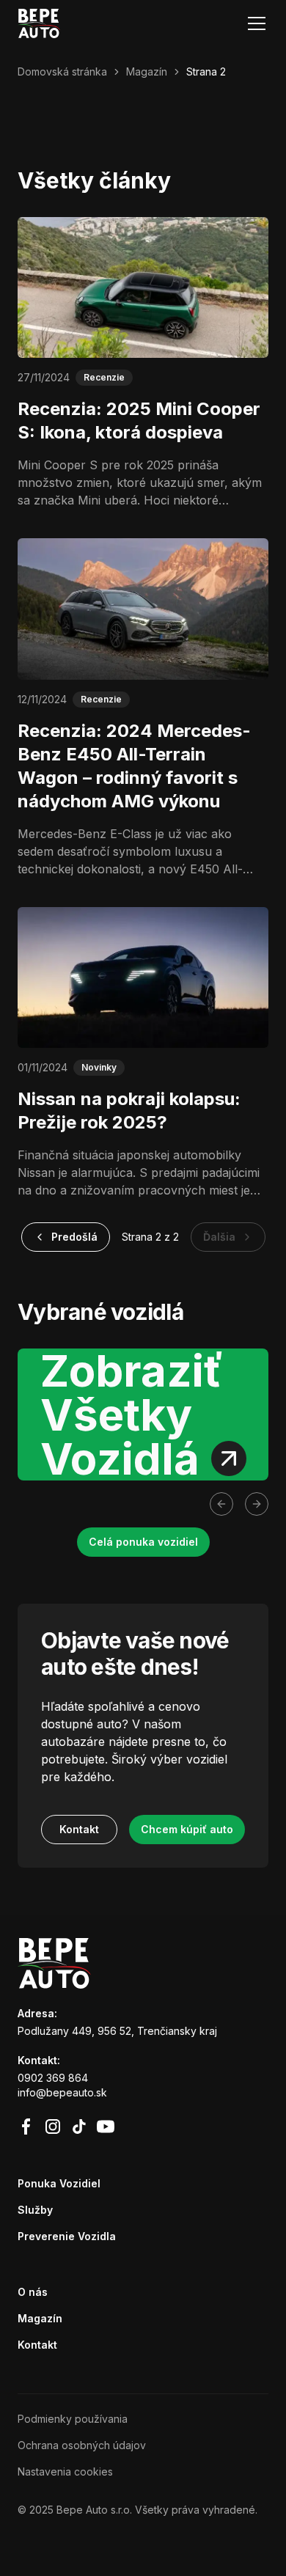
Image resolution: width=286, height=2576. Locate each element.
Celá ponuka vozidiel (143, 1542)
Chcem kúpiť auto (187, 1829)
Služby (35, 2210)
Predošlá (74, 1237)
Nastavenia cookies (65, 2472)
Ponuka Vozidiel (59, 2183)
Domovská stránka (62, 71)
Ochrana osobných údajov (82, 2445)
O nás (33, 2292)
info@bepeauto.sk (62, 2092)
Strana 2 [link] (206, 71)
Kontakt (79, 1829)
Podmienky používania (73, 2419)
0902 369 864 (53, 2078)
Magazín (147, 71)
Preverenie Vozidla (67, 2236)
